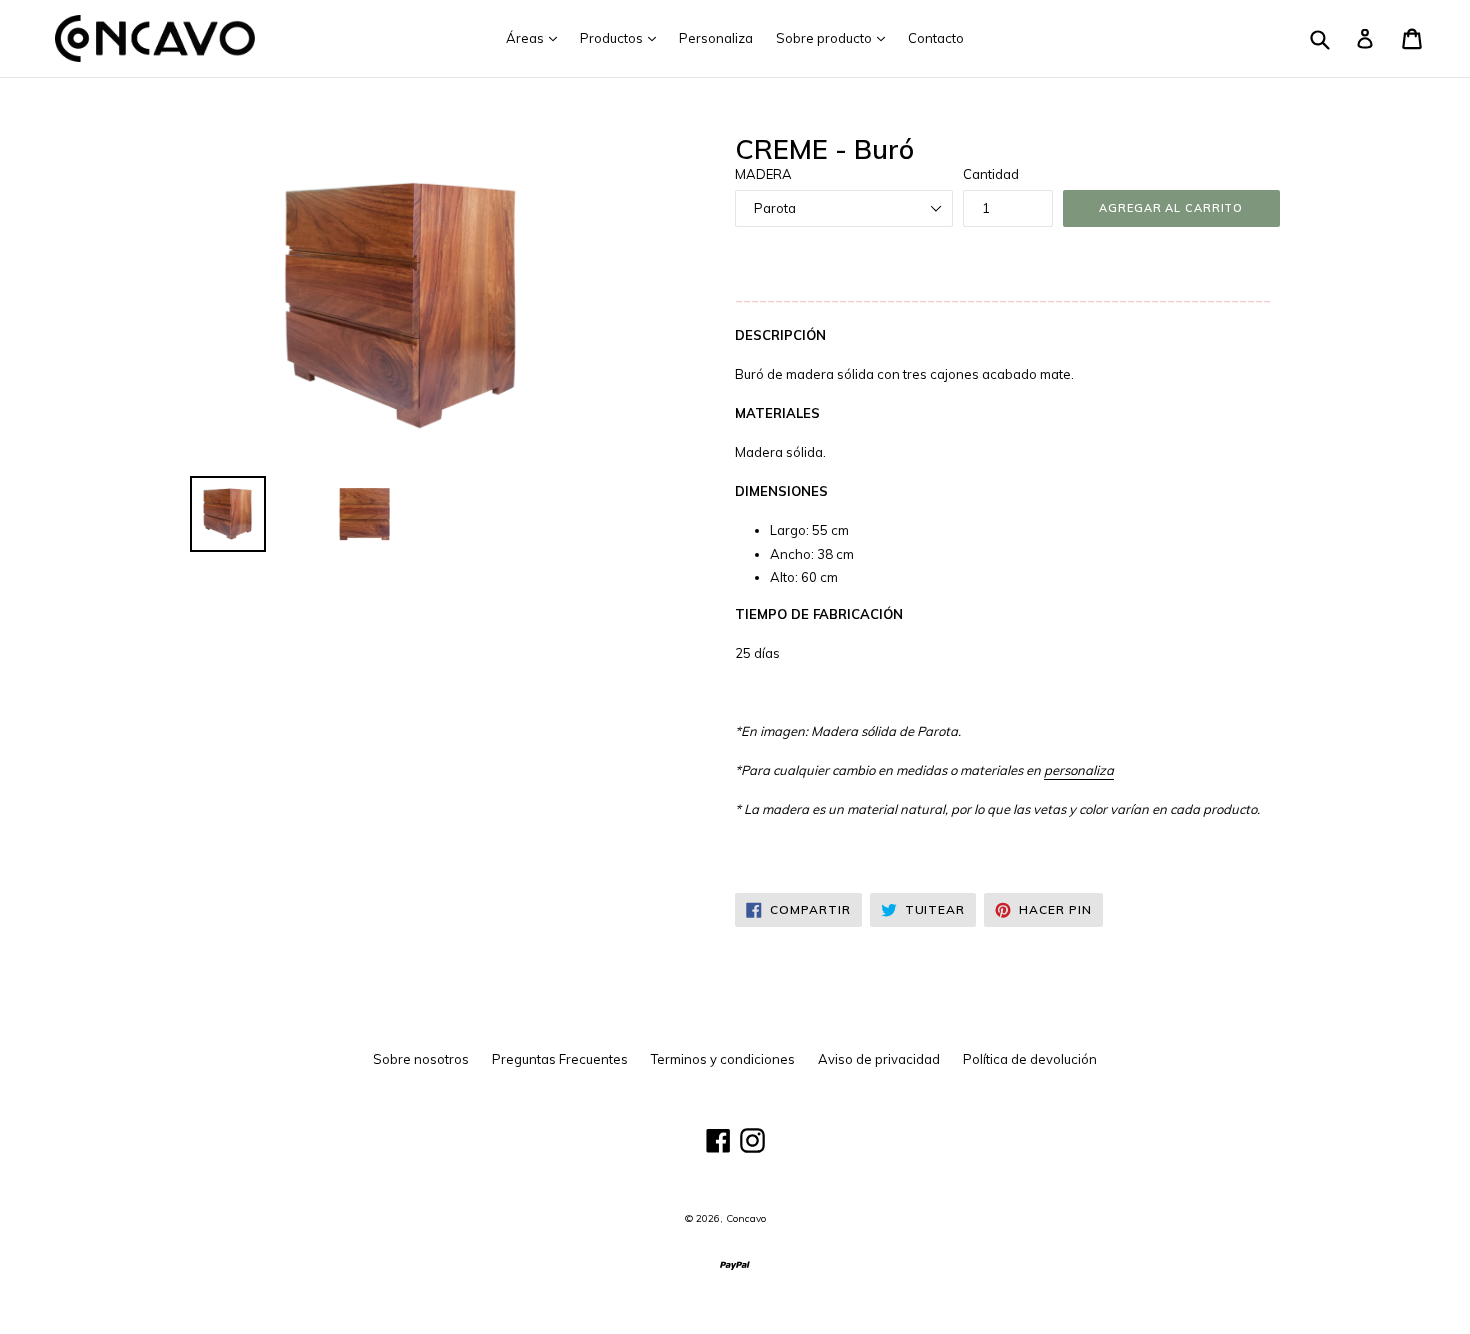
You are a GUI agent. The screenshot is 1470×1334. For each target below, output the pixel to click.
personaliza (1079, 770)
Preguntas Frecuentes (560, 1059)
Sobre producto (835, 37)
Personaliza (716, 38)
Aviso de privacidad (879, 1059)
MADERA (763, 174)
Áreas (536, 37)
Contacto (936, 38)
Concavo (746, 1218)
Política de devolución (1030, 1059)
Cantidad (991, 174)
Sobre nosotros (421, 1059)
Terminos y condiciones (723, 1059)
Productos (623, 37)
